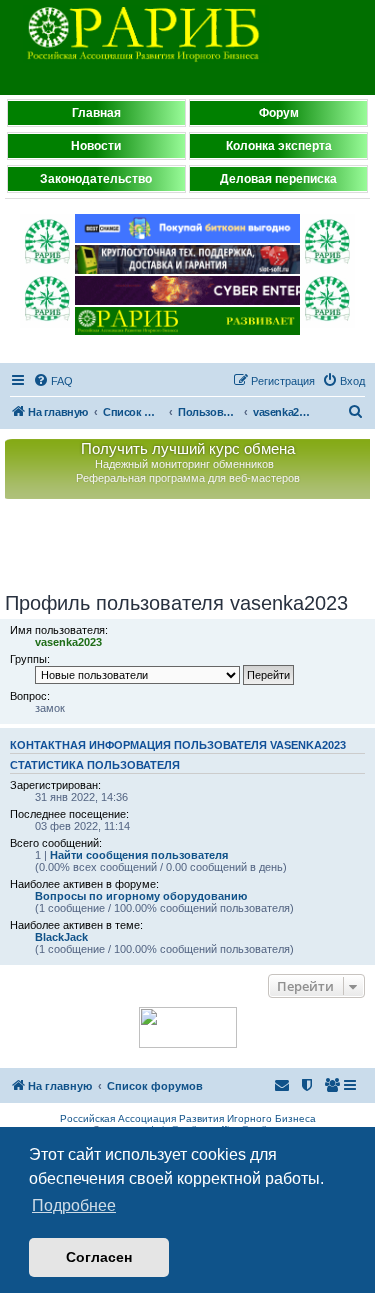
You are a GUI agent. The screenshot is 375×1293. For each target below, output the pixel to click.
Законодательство (96, 179)
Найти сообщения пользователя (139, 855)
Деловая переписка (278, 179)
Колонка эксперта (279, 146)
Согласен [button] (99, 1257)
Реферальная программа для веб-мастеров (188, 478)
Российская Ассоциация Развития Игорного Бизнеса (188, 1118)
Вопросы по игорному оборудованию (141, 896)
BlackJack (61, 937)
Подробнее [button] (74, 1205)
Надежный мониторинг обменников (184, 464)
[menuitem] (53, 381)
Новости (96, 146)
